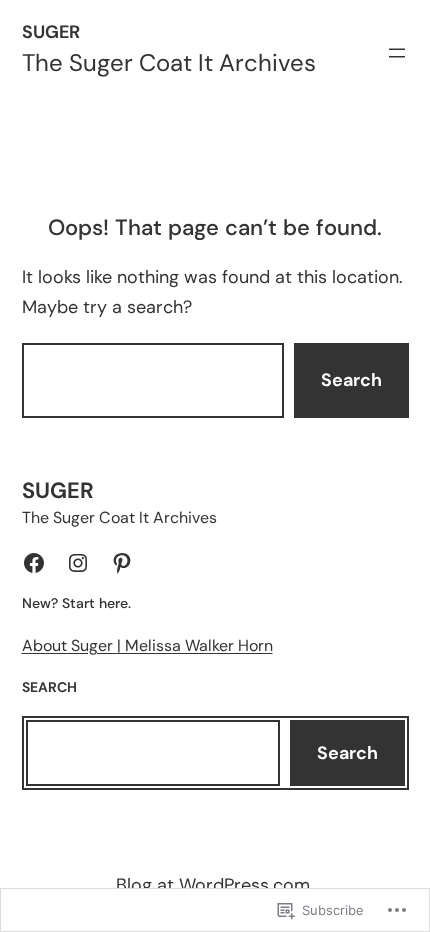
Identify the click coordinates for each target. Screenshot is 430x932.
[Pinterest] (122, 563)
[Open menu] (397, 53)
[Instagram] (78, 563)
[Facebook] (34, 563)
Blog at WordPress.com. (215, 885)
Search (351, 380)
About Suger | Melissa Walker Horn (147, 645)
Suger (51, 32)
